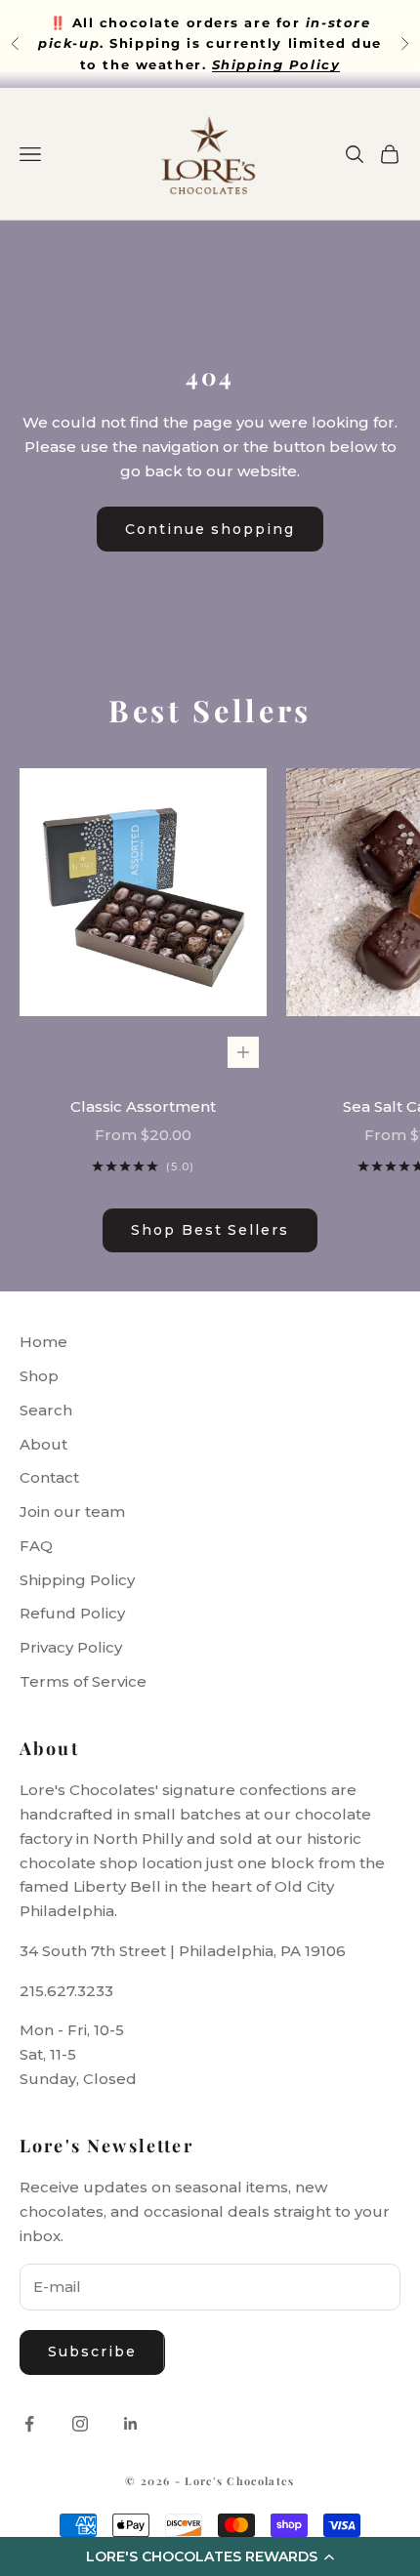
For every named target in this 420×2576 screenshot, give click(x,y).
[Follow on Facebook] (29, 2424)
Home (43, 1342)
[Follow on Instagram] (80, 2424)
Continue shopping (210, 529)
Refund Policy (72, 1613)
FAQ (36, 1546)
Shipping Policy (77, 1580)
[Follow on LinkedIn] (131, 2424)
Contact (49, 1477)
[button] (210, 2556)
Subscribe (92, 2351)
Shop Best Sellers (210, 1230)
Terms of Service (83, 1681)
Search (46, 1410)
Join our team (72, 1512)
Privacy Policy (71, 1647)
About (43, 1444)
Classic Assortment (143, 1106)
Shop (39, 1376)
